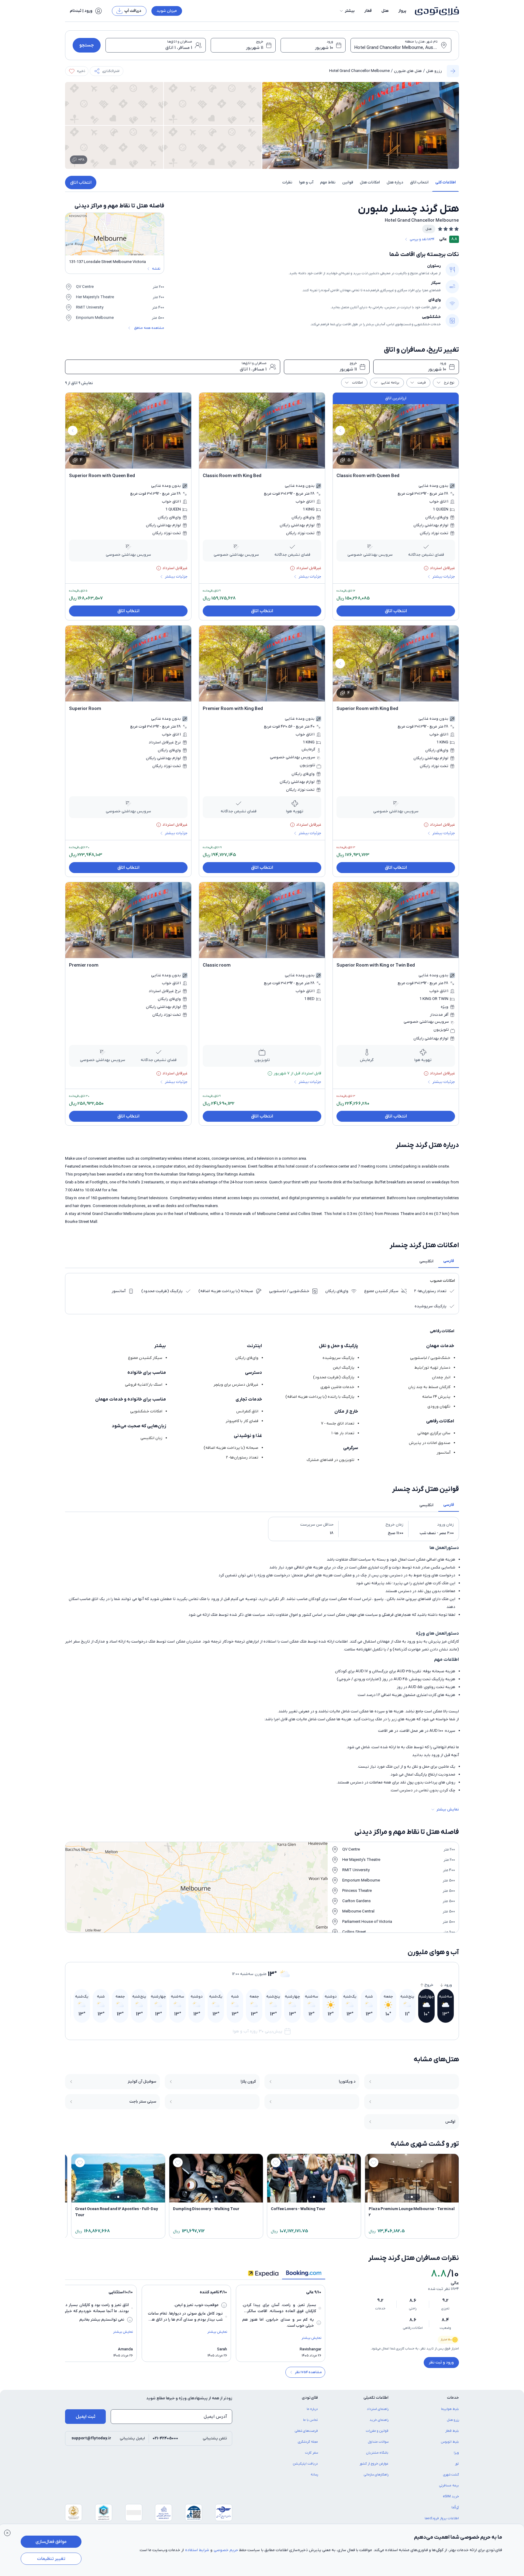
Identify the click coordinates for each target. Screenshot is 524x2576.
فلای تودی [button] (310, 2398)
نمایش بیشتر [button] (448, 1809)
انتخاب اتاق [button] (419, 182)
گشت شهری (451, 2475)
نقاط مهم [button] (328, 182)
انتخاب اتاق (81, 183)
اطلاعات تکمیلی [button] (376, 2398)
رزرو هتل (434, 71)
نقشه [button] (156, 269)
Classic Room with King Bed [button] (232, 476)
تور (457, 2464)
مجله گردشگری (308, 2442)
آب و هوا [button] (306, 182)
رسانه (314, 2475)
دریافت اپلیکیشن (305, 2464)
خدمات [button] (453, 2398)
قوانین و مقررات (377, 2431)
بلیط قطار (452, 2431)
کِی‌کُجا (455, 2507)
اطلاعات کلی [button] (445, 182)
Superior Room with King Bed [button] (367, 709)
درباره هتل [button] (395, 182)
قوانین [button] (348, 182)
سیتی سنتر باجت (143, 2102)
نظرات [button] (287, 182)
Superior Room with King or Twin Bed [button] (376, 965)
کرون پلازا (248, 2081)
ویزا (456, 2453)
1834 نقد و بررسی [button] (422, 239)
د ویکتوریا (347, 2081)
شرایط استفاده (197, 2550)
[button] (347, 11)
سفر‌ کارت (312, 2453)
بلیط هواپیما (450, 2409)
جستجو (87, 45)
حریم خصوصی (226, 2550)
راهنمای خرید (379, 2420)
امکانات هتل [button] (370, 182)
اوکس (450, 2122)
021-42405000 (165, 2438)
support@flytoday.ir (91, 2438)
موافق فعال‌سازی (51, 2542)
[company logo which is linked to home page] (435, 11)
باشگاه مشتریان (377, 2453)
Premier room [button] (84, 965)
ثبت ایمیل (86, 2417)
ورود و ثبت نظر (441, 2362)
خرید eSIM (451, 2496)
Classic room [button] (217, 965)
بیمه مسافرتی (449, 2486)
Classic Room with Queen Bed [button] (368, 476)
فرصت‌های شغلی (306, 2431)
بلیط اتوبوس (450, 2442)
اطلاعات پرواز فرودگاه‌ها (442, 2518)
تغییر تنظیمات (51, 2559)
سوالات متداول (378, 2442)
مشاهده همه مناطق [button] (149, 328)
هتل (385, 11)
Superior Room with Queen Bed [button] (102, 476)
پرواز (402, 11)
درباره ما (312, 2409)
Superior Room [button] (85, 709)
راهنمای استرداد (378, 2409)
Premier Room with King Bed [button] (233, 709)
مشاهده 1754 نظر (308, 2372)
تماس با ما (310, 2420)
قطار (368, 11)
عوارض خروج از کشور (374, 2464)
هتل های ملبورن (408, 71)
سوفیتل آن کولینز (142, 2081)
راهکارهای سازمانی (376, 2475)
